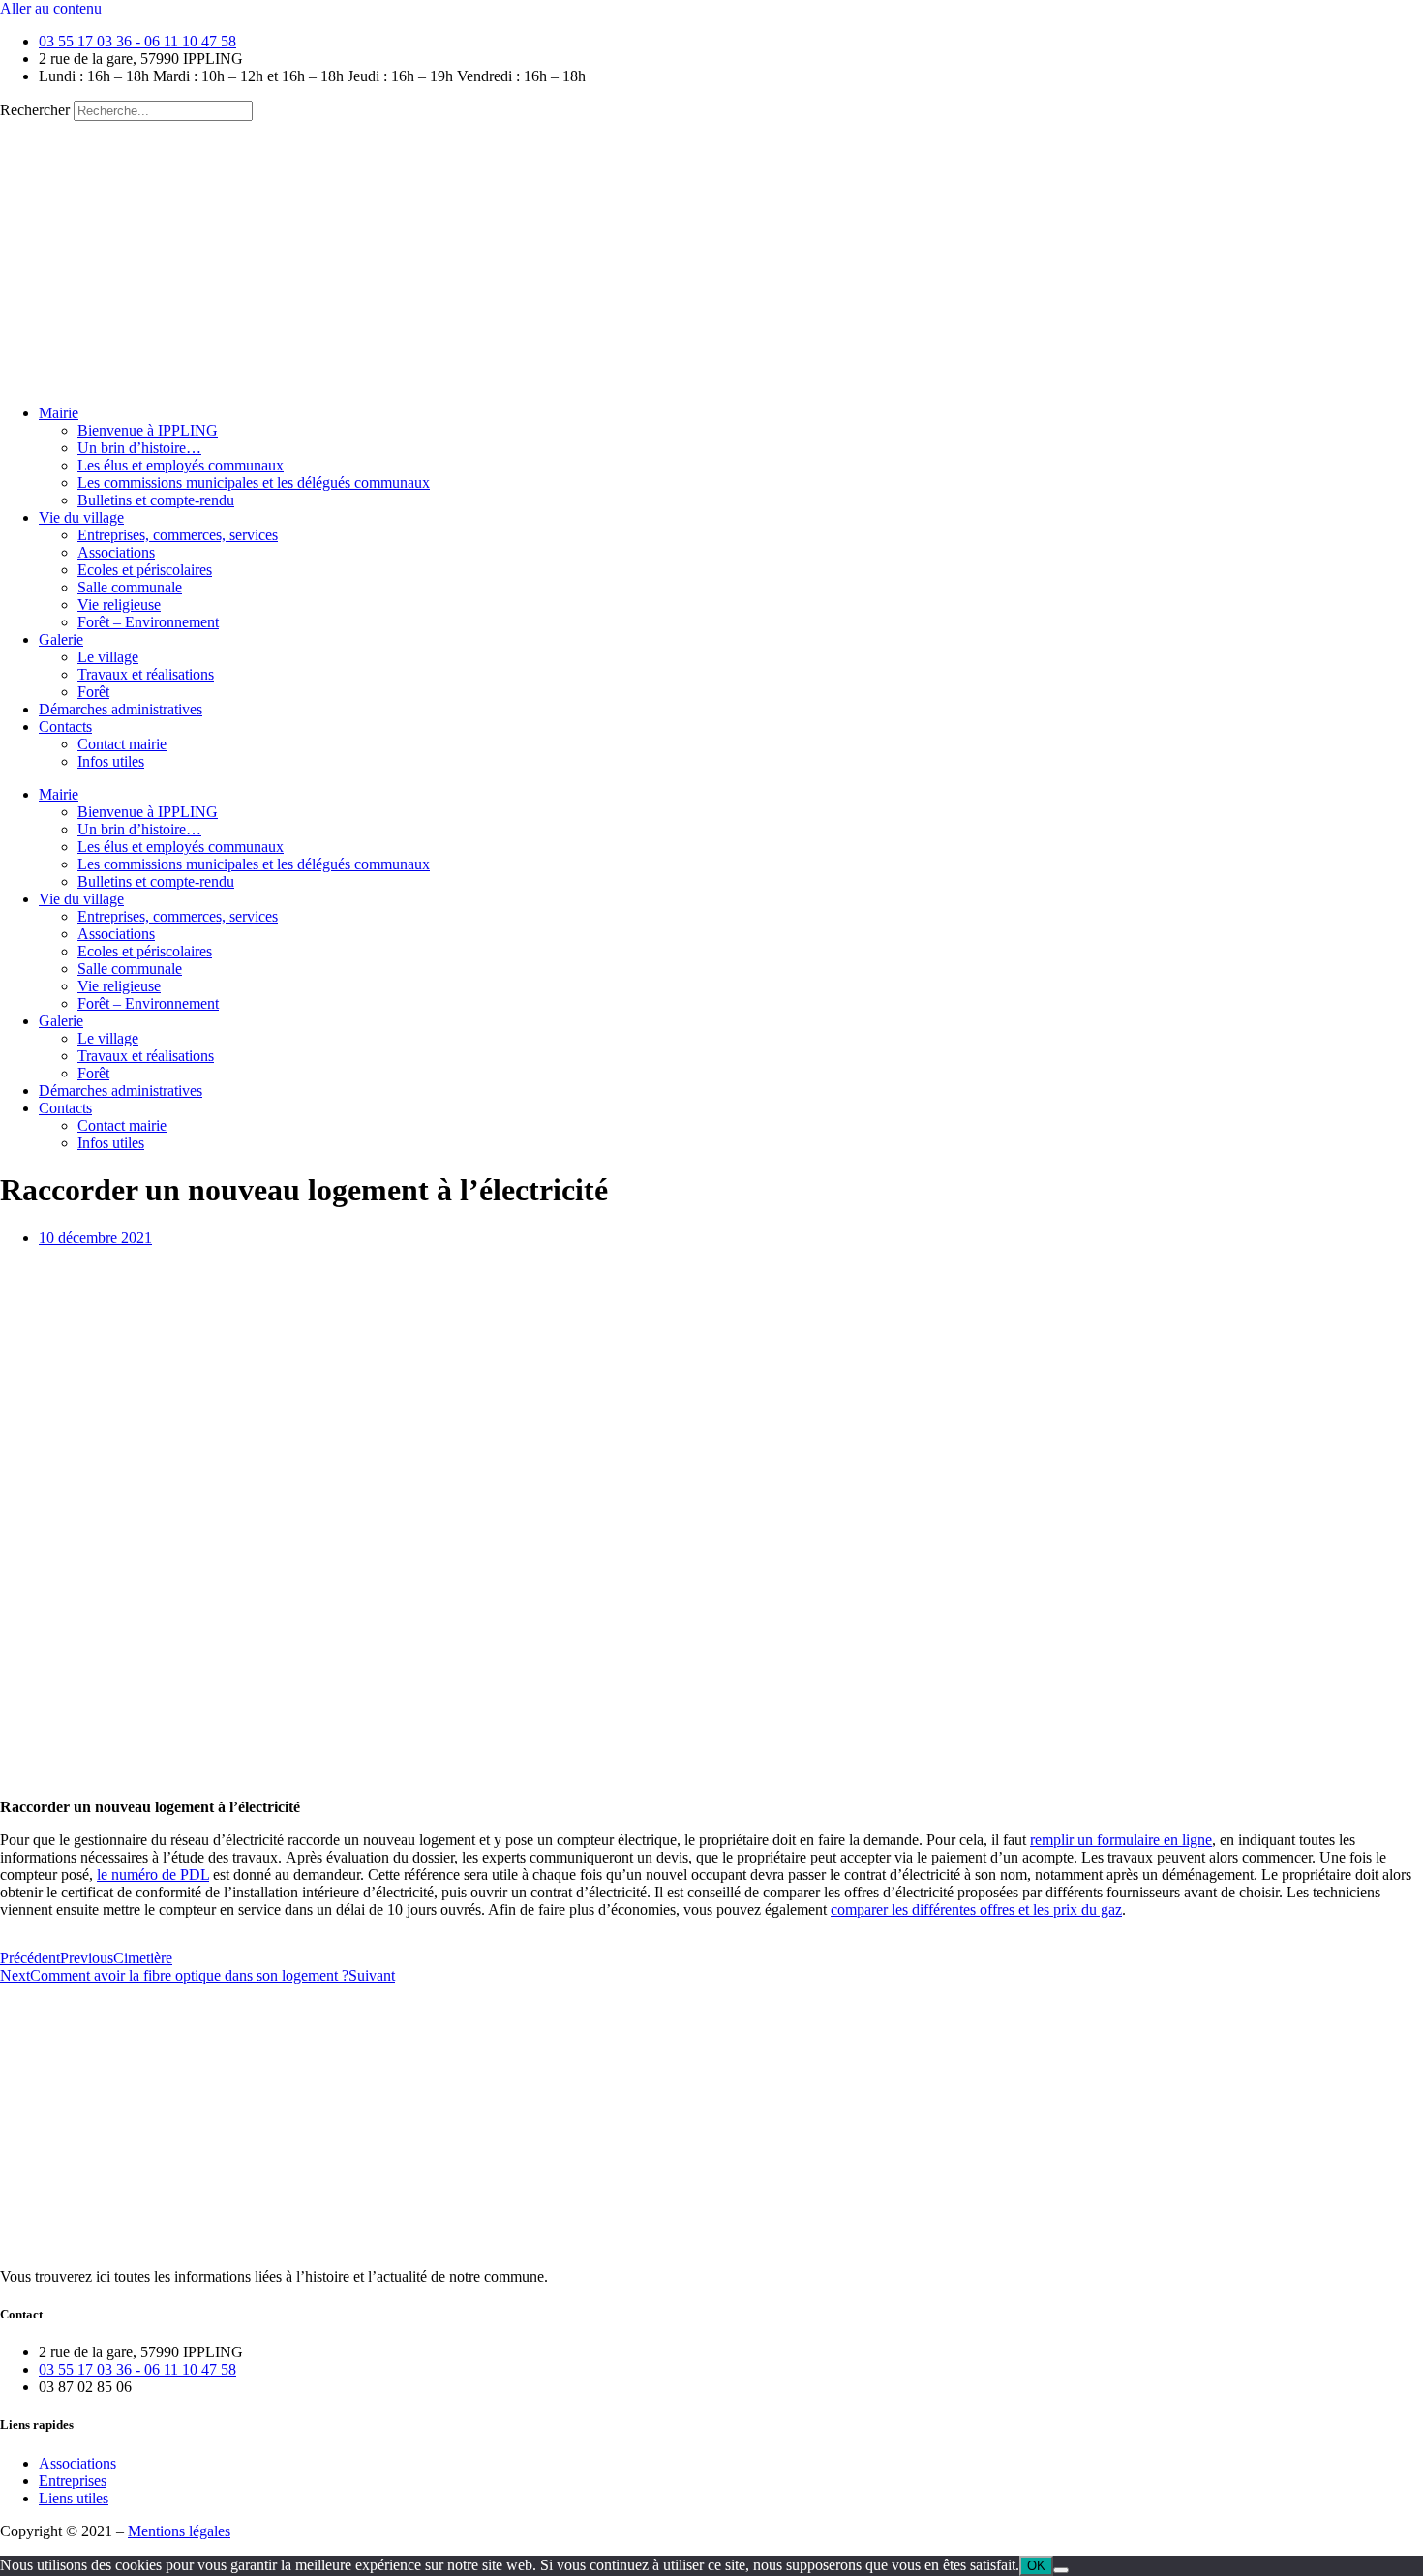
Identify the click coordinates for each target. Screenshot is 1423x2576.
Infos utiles (111, 761)
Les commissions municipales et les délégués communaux (254, 483)
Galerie (61, 639)
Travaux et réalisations (146, 674)
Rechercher (37, 110)
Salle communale (130, 587)
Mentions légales (179, 2531)
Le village (108, 657)
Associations (116, 552)
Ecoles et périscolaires (145, 570)
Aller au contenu (51, 8)
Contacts (65, 727)
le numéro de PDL (153, 1875)
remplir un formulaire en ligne (1121, 1840)
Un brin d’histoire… (139, 448)
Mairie (59, 413)
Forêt (93, 692)
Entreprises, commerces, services (178, 535)
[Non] (1061, 2570)
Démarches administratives (121, 709)
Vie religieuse (119, 605)
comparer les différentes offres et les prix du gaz (976, 1909)
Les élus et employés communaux (181, 465)
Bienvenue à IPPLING (148, 430)
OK (1036, 2566)
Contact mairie (122, 744)
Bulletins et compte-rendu (156, 500)
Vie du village (81, 517)
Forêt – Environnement (148, 622)
